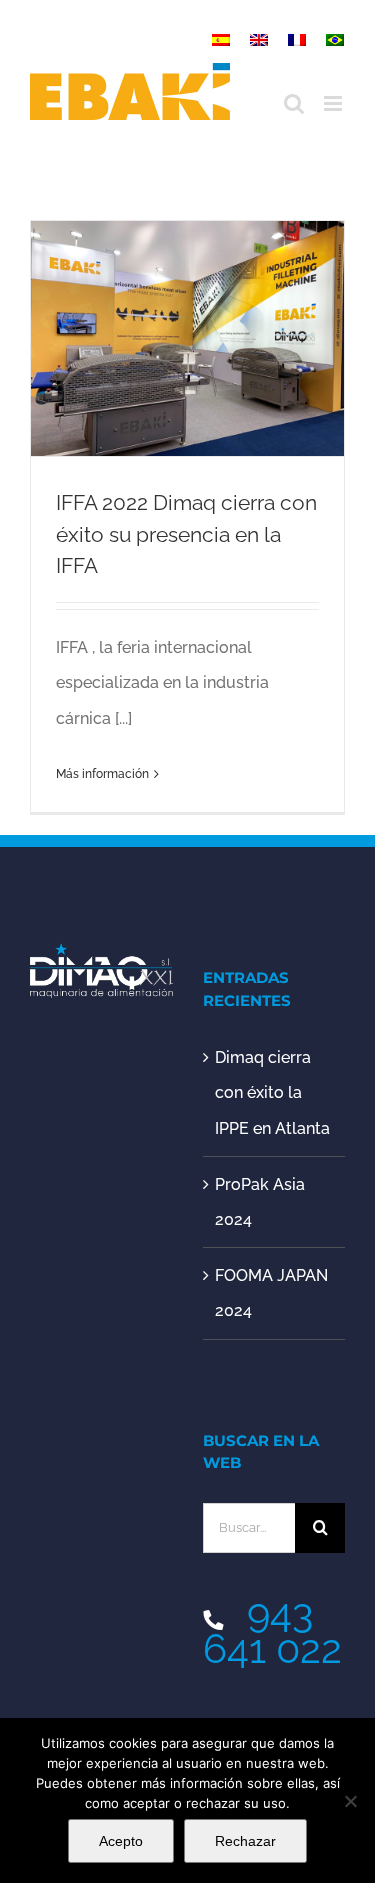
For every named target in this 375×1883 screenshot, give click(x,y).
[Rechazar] (350, 1801)
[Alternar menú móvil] (334, 103)
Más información (102, 774)
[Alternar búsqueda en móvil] (294, 103)
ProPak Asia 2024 (260, 1202)
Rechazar (245, 1841)
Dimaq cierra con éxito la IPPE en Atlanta (272, 1092)
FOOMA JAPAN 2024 (271, 1293)
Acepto (121, 1841)
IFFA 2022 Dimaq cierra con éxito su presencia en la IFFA (186, 534)
